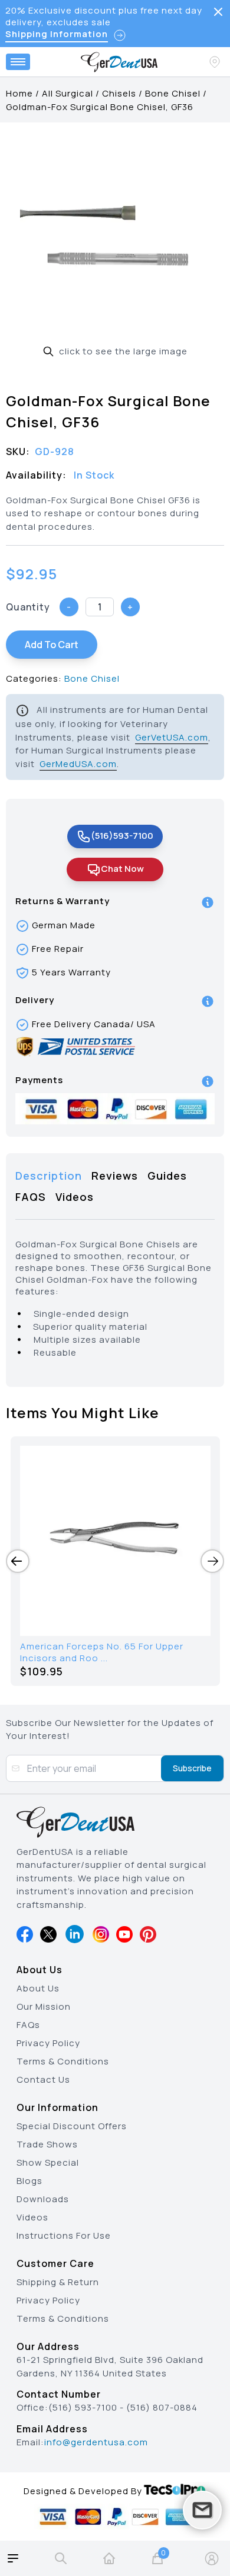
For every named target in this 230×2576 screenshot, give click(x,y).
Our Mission (44, 2006)
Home (19, 93)
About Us (38, 1988)
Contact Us (43, 2079)
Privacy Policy (48, 2043)
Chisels (119, 93)
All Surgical (68, 93)
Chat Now (122, 869)
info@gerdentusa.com (96, 2442)
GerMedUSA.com (78, 764)
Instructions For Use (64, 2235)
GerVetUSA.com (172, 737)
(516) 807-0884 (162, 2407)
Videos (32, 2217)
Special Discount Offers (72, 2126)
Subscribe (192, 1768)
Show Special (48, 2162)
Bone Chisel (173, 93)
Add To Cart (52, 645)
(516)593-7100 (122, 836)
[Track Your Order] (216, 62)
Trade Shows (47, 2144)
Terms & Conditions (63, 2061)
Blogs (29, 2181)
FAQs (28, 2025)
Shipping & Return (58, 2282)
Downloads (43, 2199)
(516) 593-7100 (83, 2407)
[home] (109, 2558)
